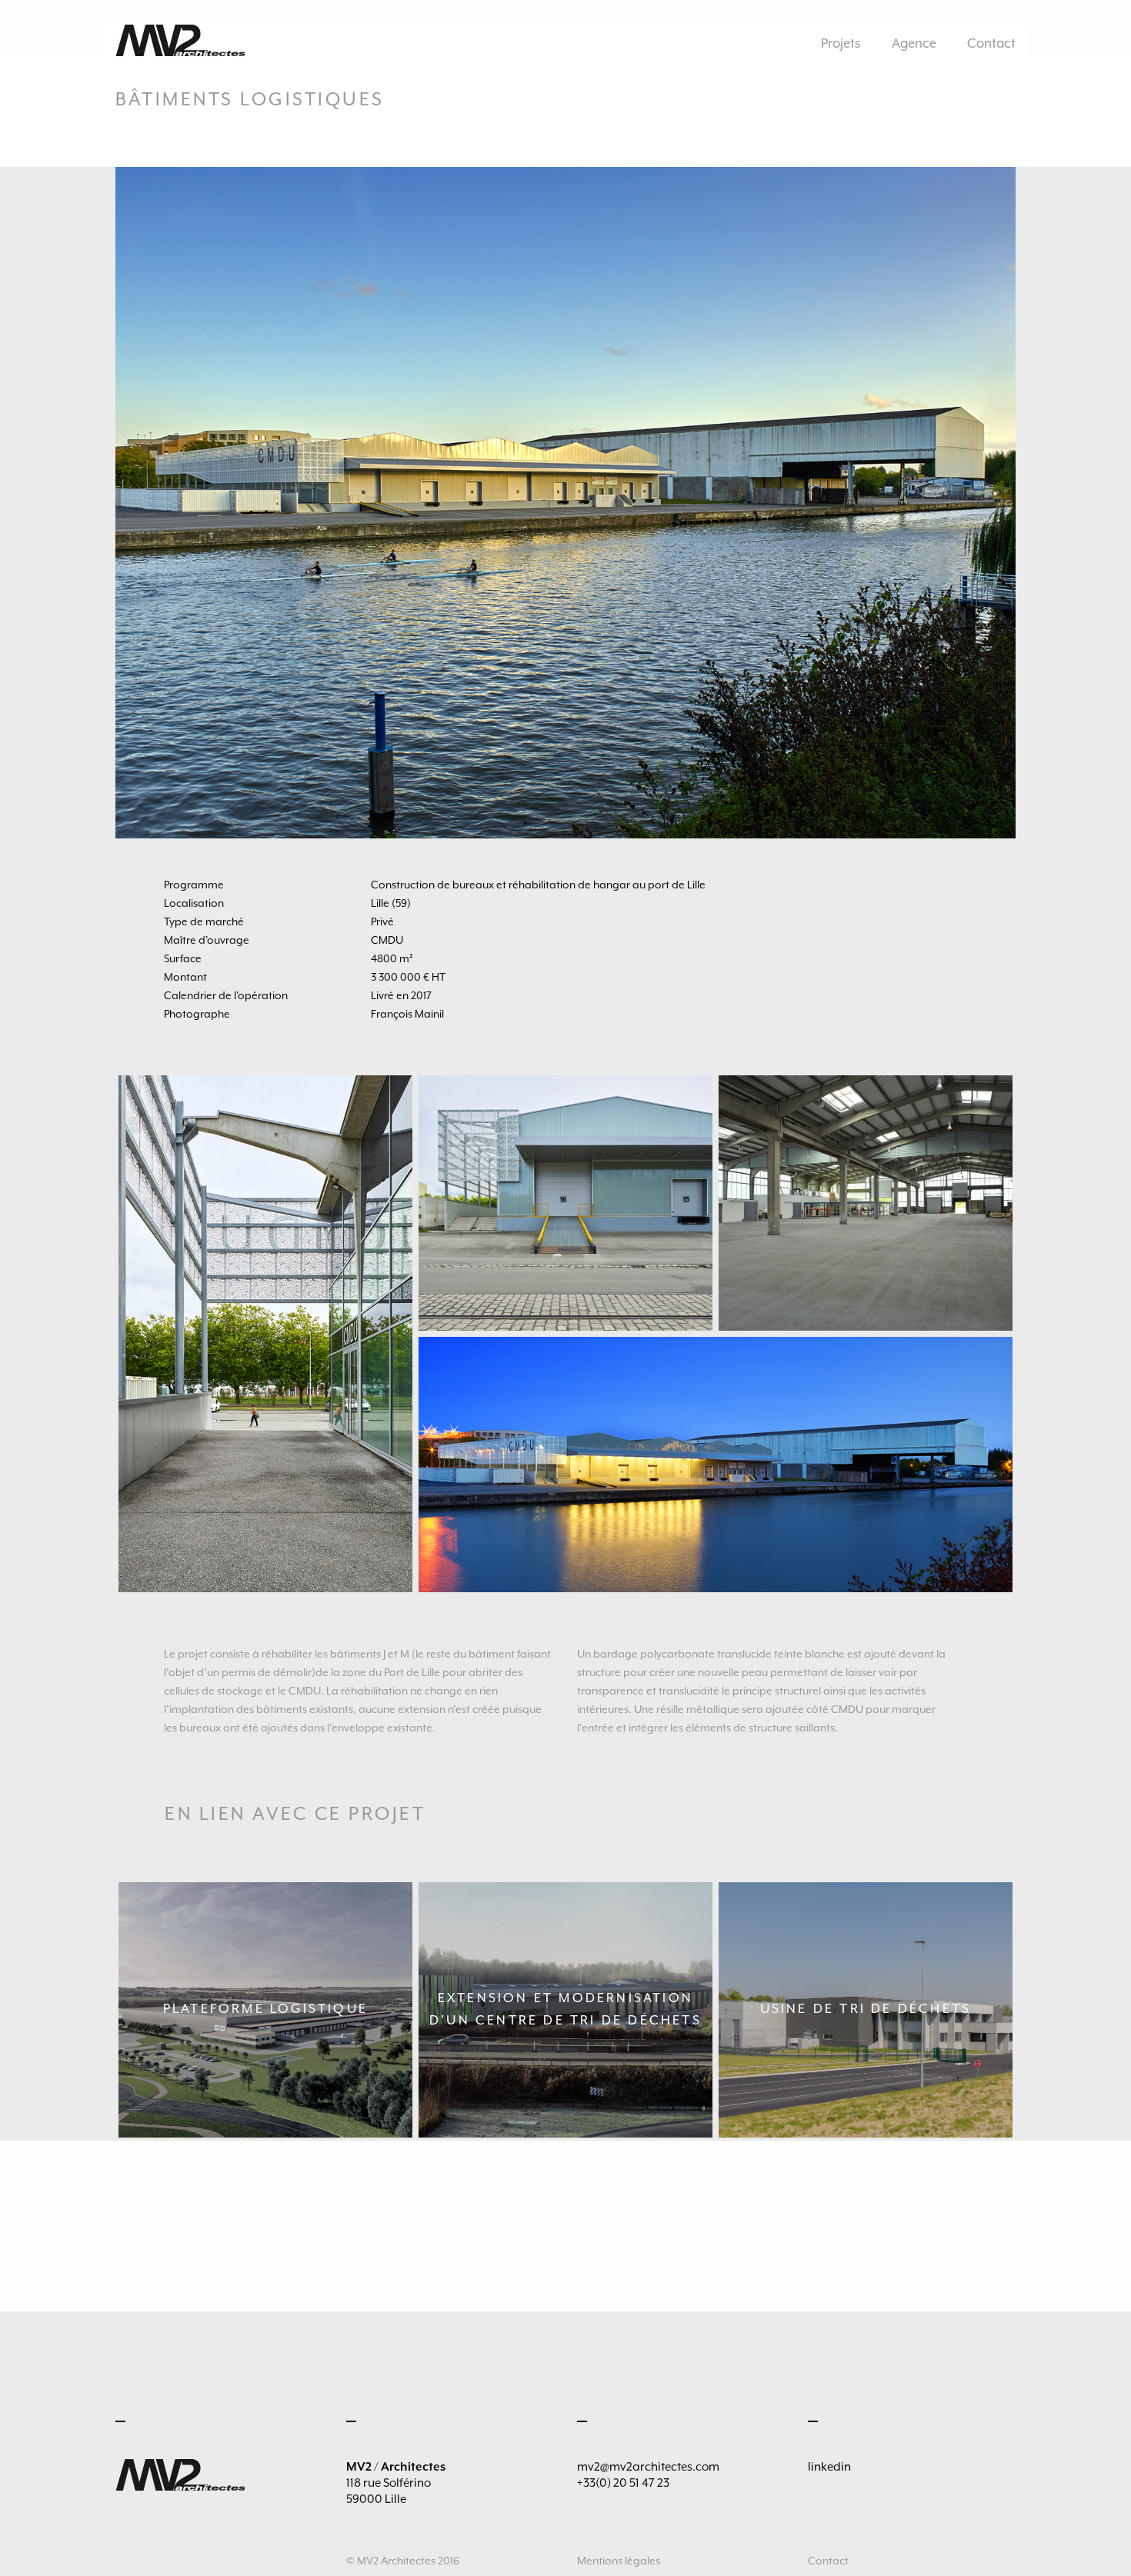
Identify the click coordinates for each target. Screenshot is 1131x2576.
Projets (841, 43)
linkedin (829, 2467)
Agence (914, 43)
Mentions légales (619, 2561)
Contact (991, 43)
